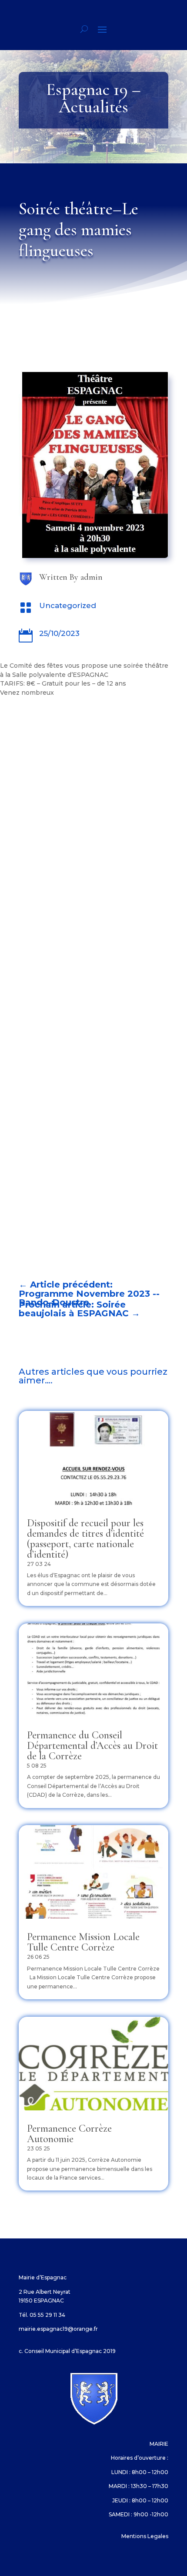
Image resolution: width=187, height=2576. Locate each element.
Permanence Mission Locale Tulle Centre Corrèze (83, 1942)
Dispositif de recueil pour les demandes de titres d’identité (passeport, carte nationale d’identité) (85, 1539)
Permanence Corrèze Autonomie (69, 2134)
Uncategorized (68, 605)
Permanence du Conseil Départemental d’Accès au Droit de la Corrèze (92, 1746)
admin (92, 577)
